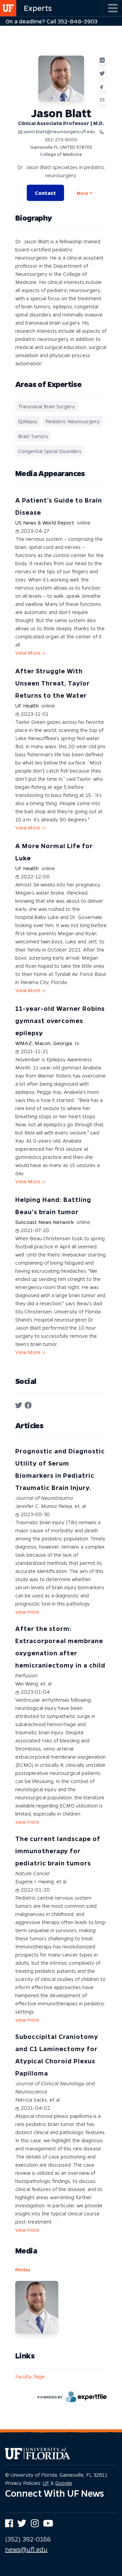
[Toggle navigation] (113, 8)
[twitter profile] (19, 1405)
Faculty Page (30, 2376)
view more (27, 1612)
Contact (45, 193)
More (82, 193)
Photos (23, 2270)
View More (28, 653)
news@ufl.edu (26, 2549)
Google (64, 2483)
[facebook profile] (28, 1405)
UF (46, 2483)
